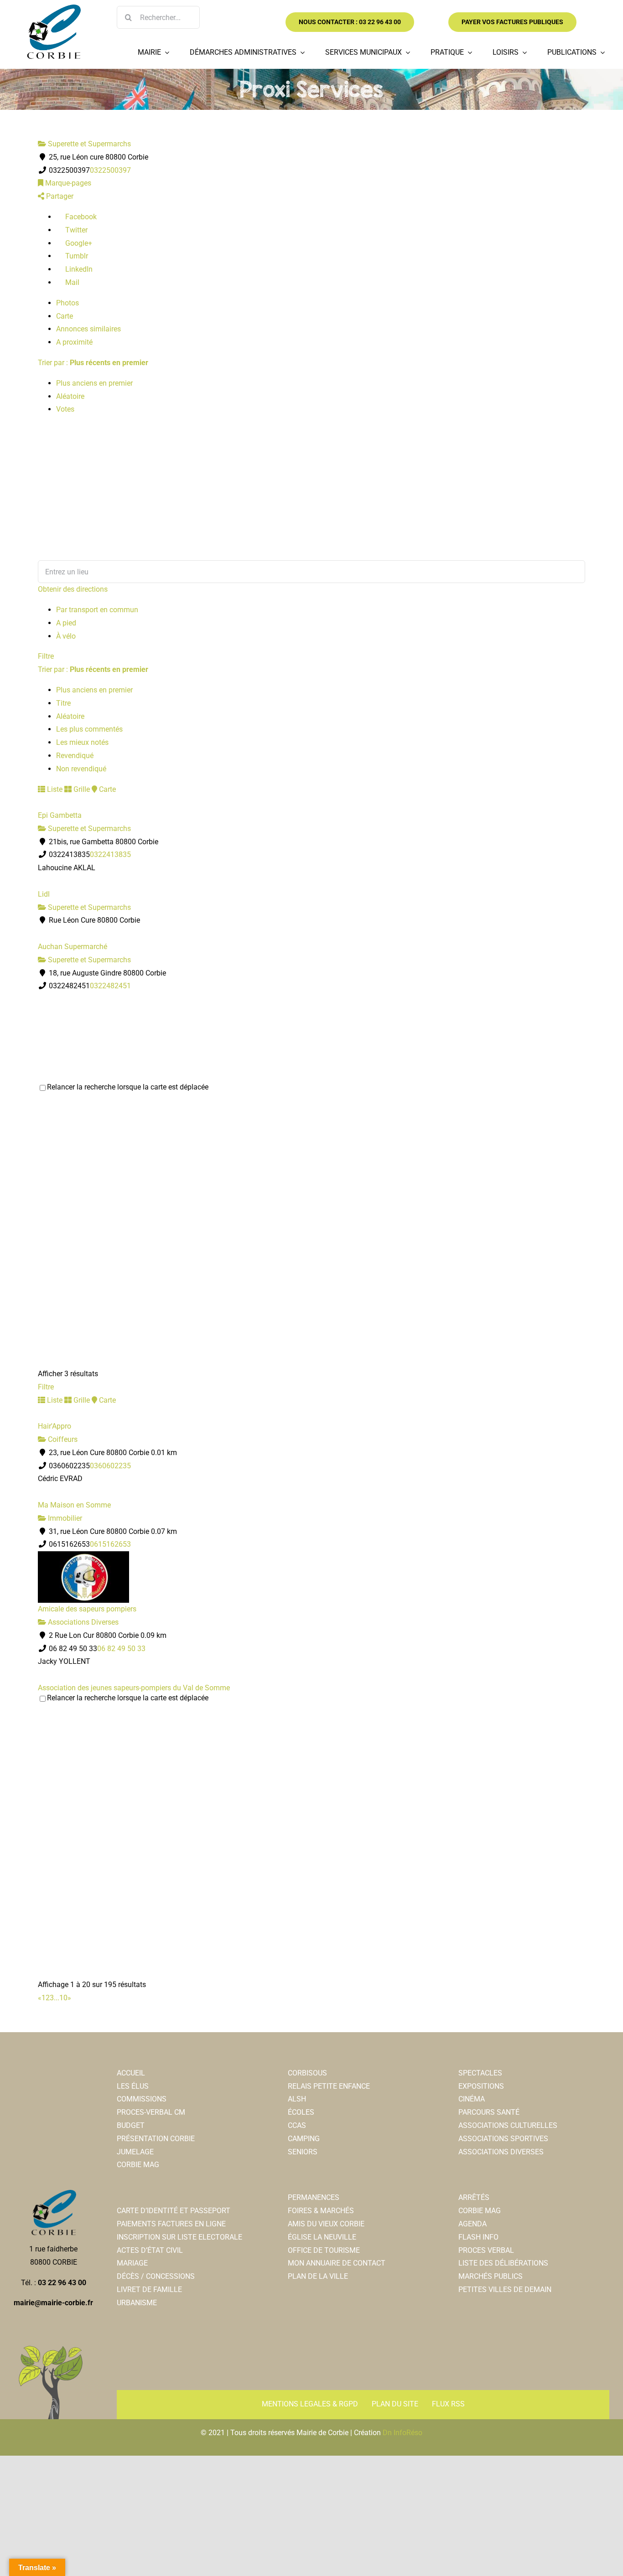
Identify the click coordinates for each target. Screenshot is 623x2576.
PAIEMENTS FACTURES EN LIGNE (171, 2224)
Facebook (80, 217)
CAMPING (304, 2139)
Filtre (46, 656)
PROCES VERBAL (486, 2250)
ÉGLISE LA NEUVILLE (322, 2237)
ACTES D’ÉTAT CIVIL (150, 2250)
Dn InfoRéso (402, 2433)
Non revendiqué (81, 769)
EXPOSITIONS (481, 2086)
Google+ (78, 243)
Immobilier (64, 1518)
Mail (71, 282)
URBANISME (137, 2303)
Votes (65, 409)
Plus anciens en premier (94, 383)
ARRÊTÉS (474, 2197)
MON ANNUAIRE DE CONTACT (337, 2263)
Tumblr (76, 256)
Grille (81, 789)
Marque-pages (67, 183)
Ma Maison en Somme (74, 1505)
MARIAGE (132, 2263)
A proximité (74, 342)
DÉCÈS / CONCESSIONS (156, 2276)
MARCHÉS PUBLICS (491, 2276)
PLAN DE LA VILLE (318, 2276)
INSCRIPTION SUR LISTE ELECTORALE (179, 2237)
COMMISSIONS (142, 2099)
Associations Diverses (82, 1622)
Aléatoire (70, 396)
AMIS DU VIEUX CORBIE (326, 2224)
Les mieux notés (82, 742)
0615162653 (110, 1544)
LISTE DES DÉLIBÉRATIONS (503, 2263)
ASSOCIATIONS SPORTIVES (503, 2139)
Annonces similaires (88, 329)
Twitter (75, 230)
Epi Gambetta (60, 815)
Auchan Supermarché (73, 947)
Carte (65, 316)
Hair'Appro (55, 1426)
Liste (54, 789)
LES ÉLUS (133, 2086)
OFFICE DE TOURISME (324, 2250)
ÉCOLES (301, 2112)
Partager (59, 196)
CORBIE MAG (138, 2165)
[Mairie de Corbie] (53, 8)
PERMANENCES (314, 2197)
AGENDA (472, 2224)
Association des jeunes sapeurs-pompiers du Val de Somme (134, 1688)
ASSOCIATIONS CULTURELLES (508, 2125)
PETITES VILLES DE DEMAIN (505, 2289)
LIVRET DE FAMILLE (149, 2289)
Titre (63, 703)
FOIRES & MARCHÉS (321, 2211)
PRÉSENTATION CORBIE (156, 2139)
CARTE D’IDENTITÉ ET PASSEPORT (174, 2211)
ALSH (297, 2099)
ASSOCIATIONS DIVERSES (501, 2152)
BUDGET (131, 2125)
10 (63, 1998)
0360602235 (110, 1466)
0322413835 (110, 854)
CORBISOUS (307, 2073)
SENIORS (303, 2152)
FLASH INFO (478, 2237)
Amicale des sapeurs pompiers (87, 1609)
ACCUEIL (131, 2073)
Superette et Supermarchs (88, 144)
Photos (67, 303)
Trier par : (93, 363)
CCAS (297, 2125)
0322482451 (110, 986)
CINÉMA (472, 2099)
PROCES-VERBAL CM (151, 2112)
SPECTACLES (480, 2073)
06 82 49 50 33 (121, 1649)
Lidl (44, 894)
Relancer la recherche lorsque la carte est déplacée (128, 1087)
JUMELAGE (135, 2152)
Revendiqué (75, 756)
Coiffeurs (62, 1439)
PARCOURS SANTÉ (489, 2112)
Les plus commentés (89, 729)
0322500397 (110, 170)
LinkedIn (78, 269)
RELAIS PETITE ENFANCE (329, 2086)
